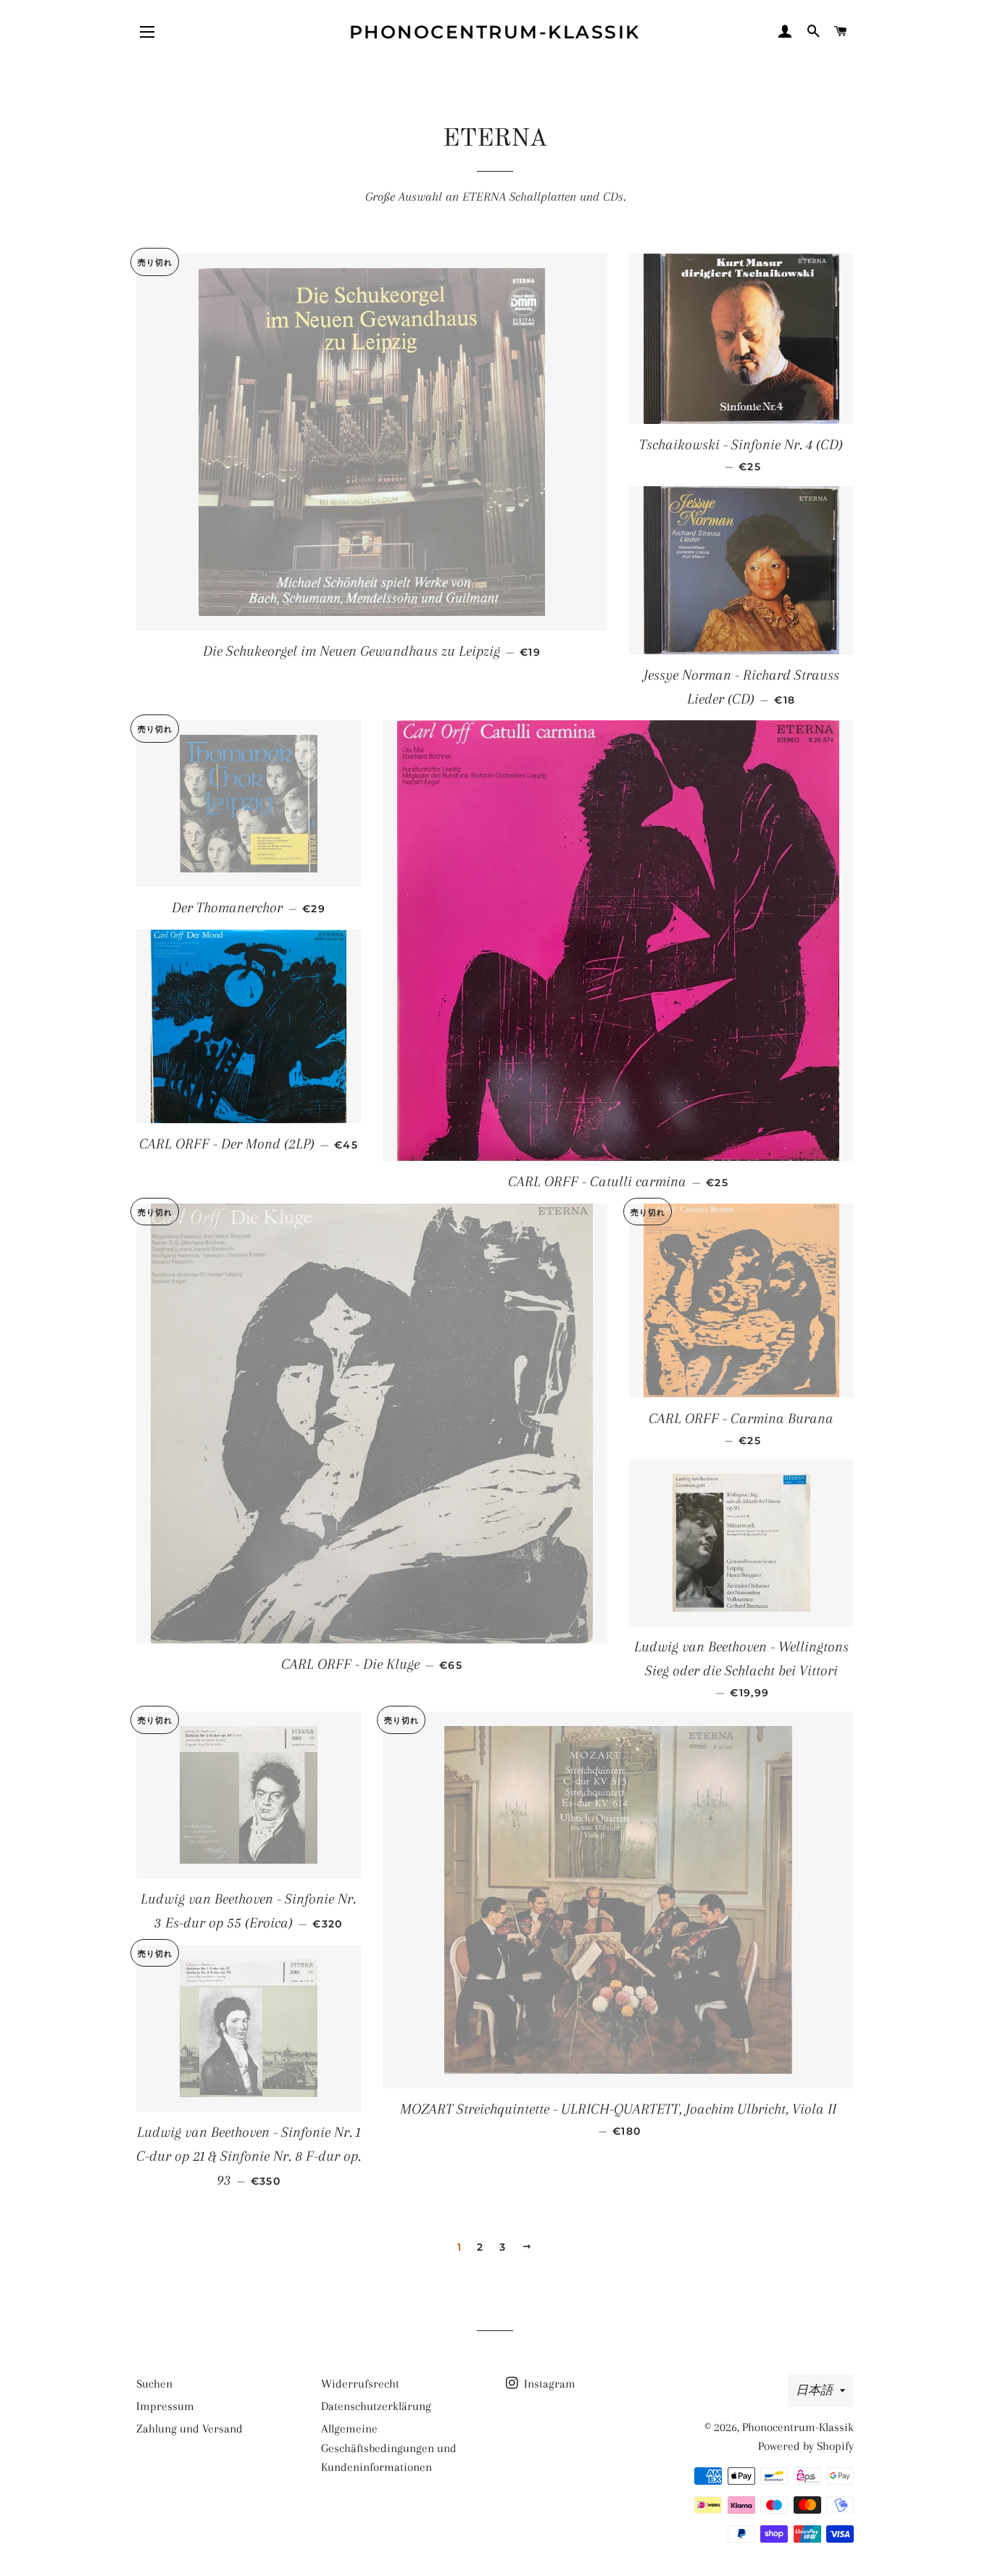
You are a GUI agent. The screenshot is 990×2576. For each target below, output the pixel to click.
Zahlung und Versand (190, 2429)
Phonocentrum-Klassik (495, 32)
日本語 (814, 2390)
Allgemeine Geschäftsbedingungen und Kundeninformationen (389, 2448)
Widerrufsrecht (360, 2384)
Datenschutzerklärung (376, 2406)
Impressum (165, 2406)
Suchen (154, 2384)
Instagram (548, 2384)
